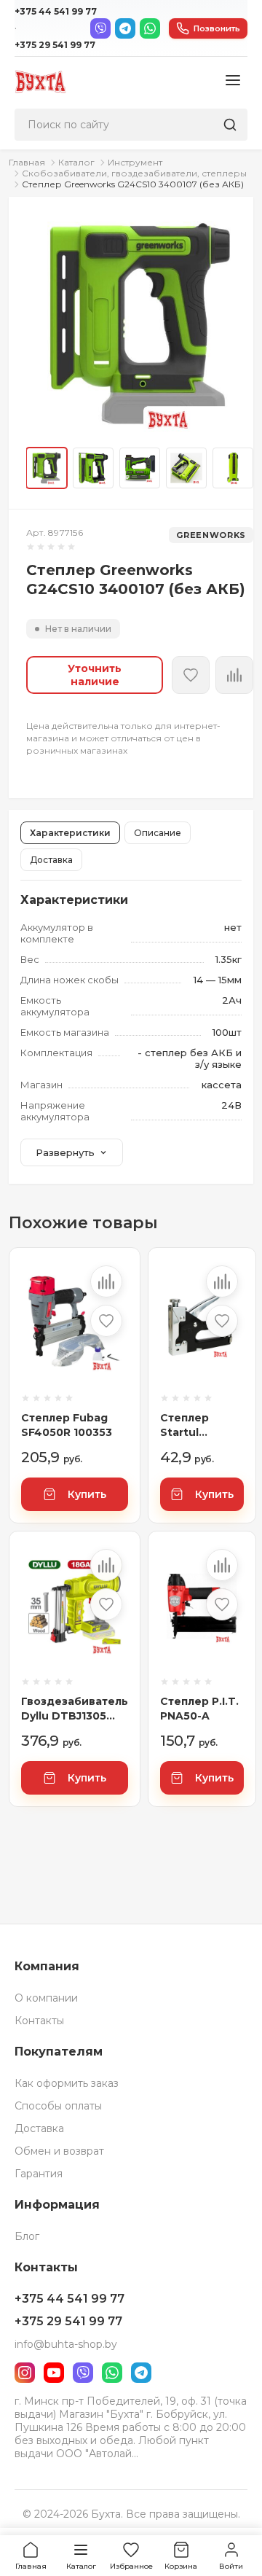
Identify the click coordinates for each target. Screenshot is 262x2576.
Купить (87, 1494)
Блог (27, 2236)
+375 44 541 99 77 (56, 11)
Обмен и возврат (59, 2151)
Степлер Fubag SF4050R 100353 (67, 1425)
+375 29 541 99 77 (55, 45)
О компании (46, 1998)
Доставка (51, 860)
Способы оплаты (58, 2106)
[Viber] (100, 28)
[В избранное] (191, 675)
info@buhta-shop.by (66, 2344)
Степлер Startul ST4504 (184, 1425)
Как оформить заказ (67, 2083)
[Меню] (233, 81)
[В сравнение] (106, 1281)
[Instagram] (25, 2373)
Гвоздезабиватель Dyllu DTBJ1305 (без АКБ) (75, 1709)
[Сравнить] (234, 675)
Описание (158, 833)
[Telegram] (125, 28)
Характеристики (70, 833)
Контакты (39, 2021)
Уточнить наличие (95, 675)
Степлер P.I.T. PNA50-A (199, 1709)
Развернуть (65, 1152)
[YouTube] (54, 2373)
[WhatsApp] (150, 28)
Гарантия (39, 2174)
